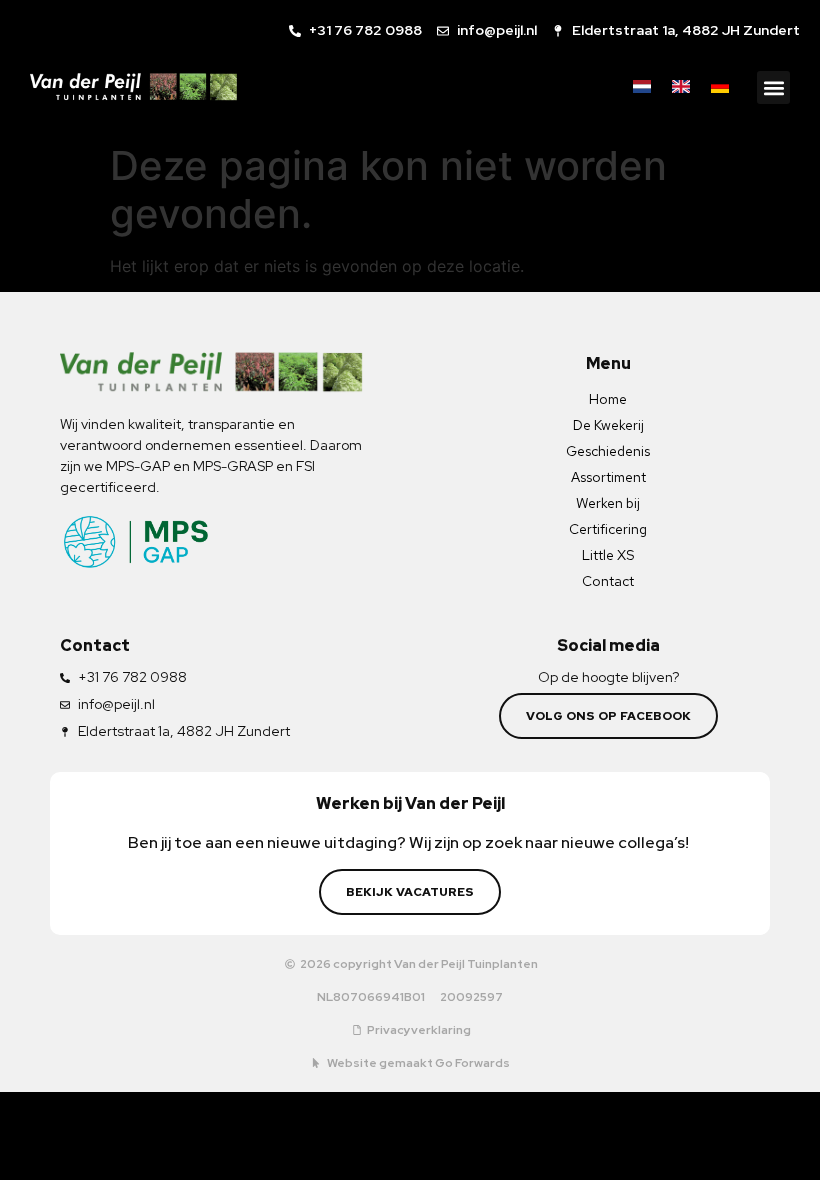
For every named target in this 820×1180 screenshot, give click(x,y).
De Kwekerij (608, 425)
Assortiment (608, 477)
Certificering (608, 529)
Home (608, 399)
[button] (773, 87)
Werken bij (608, 503)
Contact (608, 581)
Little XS (608, 555)
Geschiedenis (608, 451)
